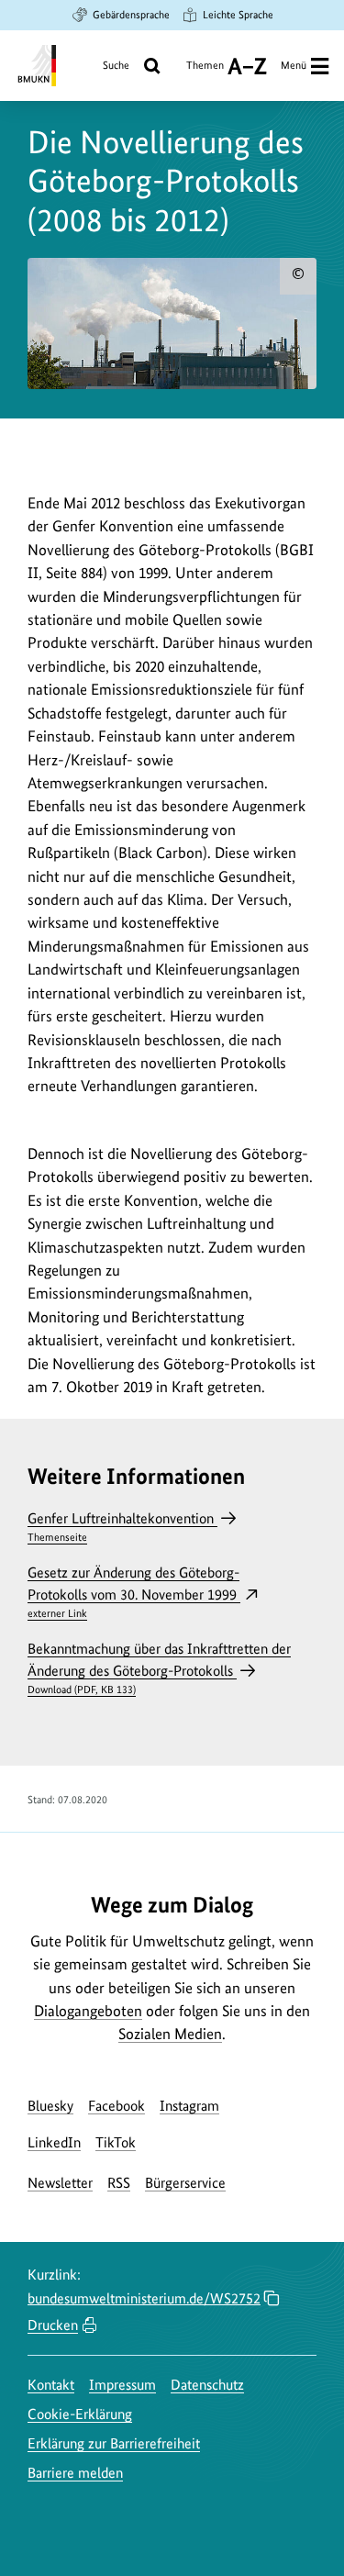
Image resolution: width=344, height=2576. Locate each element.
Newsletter (60, 2183)
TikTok (116, 2142)
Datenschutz (207, 2385)
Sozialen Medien (170, 2034)
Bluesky (50, 2106)
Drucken (53, 2325)
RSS (119, 2183)
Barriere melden (75, 2473)
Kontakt (51, 2385)
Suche (116, 65)
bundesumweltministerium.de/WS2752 (144, 2298)
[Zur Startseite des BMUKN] (35, 66)
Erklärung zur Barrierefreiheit (114, 2443)
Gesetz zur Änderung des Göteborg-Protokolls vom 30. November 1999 (134, 1592)
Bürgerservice (185, 2183)
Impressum (122, 2385)
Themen (205, 72)
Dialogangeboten (88, 2011)
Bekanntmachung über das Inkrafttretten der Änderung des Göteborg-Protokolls (159, 1668)
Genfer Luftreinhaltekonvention (122, 1527)
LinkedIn (54, 2142)
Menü (294, 65)
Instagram (189, 2106)
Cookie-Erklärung (80, 2414)
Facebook (117, 2106)
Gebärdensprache (131, 15)
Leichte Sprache (238, 15)
